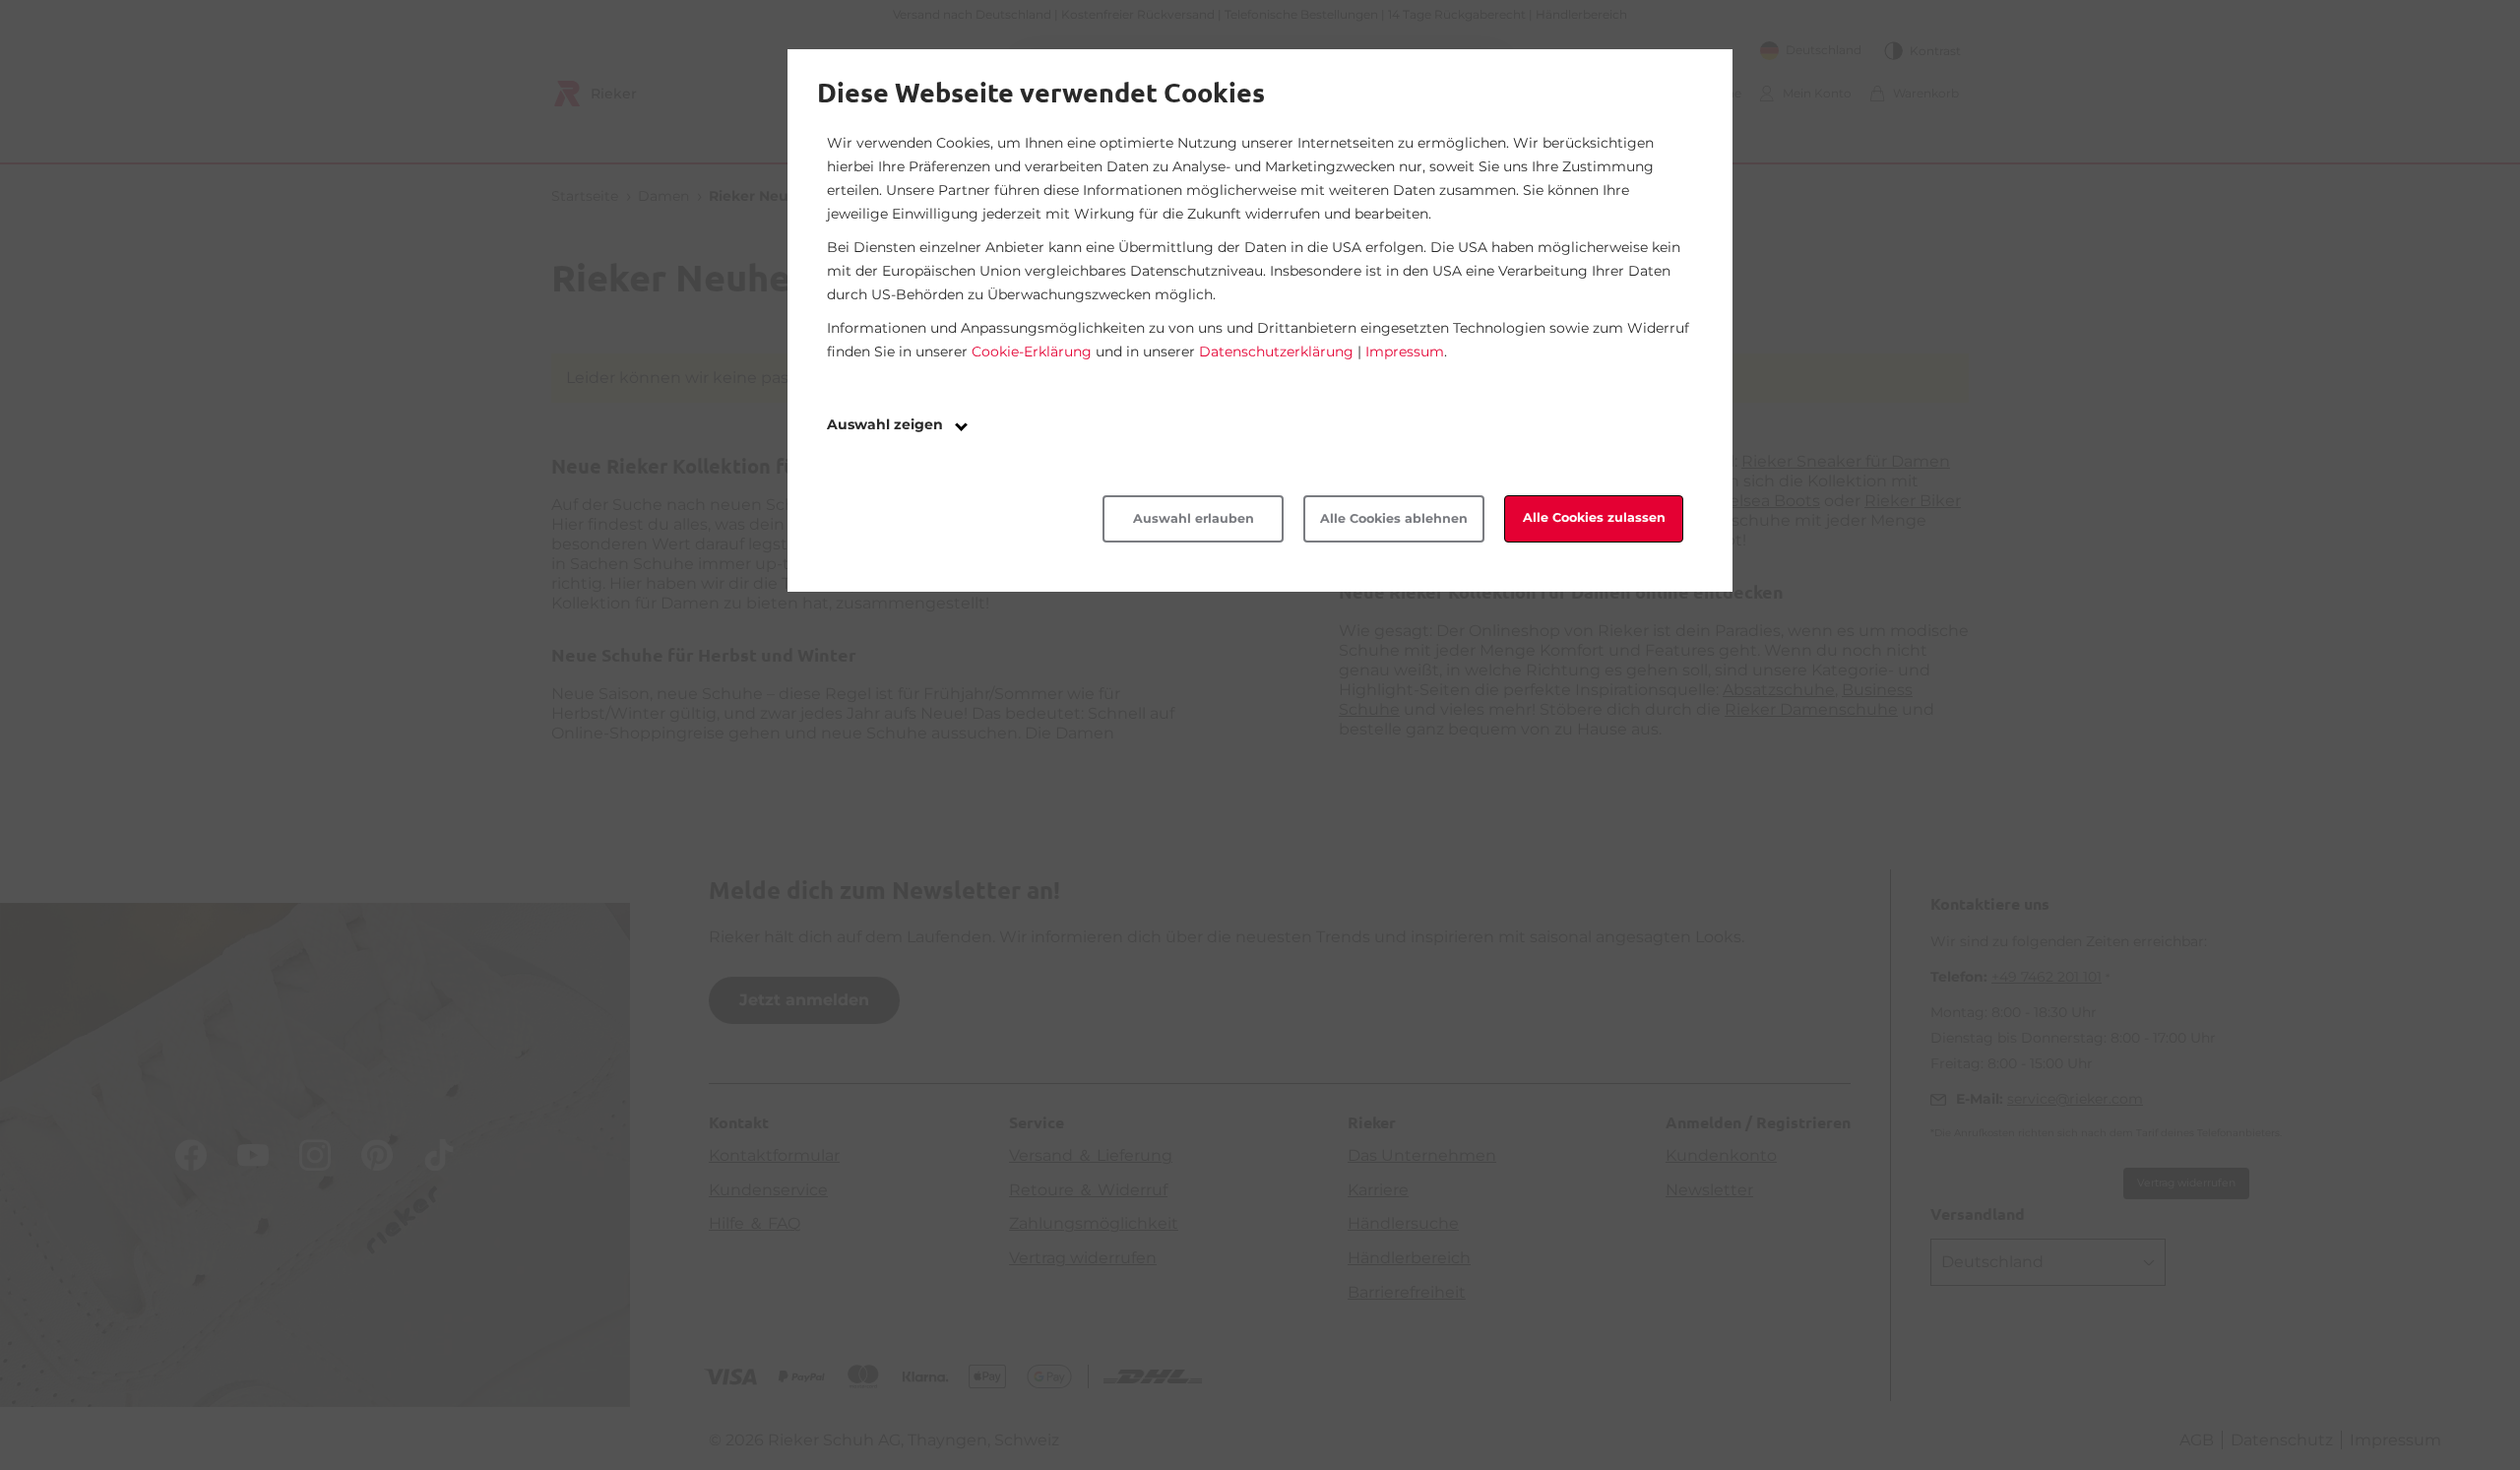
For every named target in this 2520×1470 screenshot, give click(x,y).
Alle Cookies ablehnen (1394, 518)
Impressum (1405, 352)
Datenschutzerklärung (1276, 352)
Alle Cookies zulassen (1594, 517)
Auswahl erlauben (1194, 518)
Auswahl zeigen (887, 424)
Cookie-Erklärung (1032, 352)
